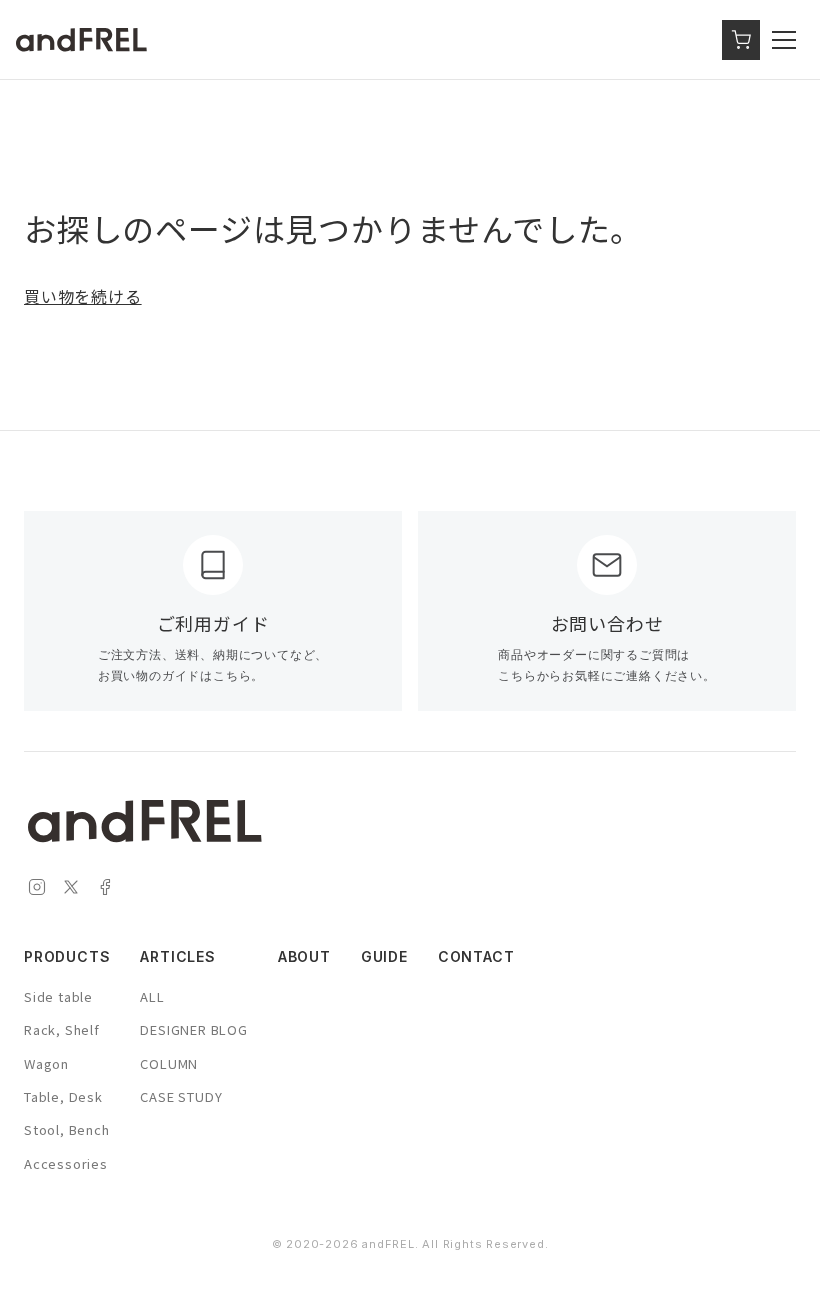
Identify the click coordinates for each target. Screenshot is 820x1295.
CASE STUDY (181, 1096)
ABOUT (304, 956)
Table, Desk (63, 1096)
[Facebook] (105, 889)
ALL (152, 996)
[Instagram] (37, 889)
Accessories (66, 1163)
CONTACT (476, 956)
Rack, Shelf (62, 1029)
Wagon (46, 1063)
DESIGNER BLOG (193, 1029)
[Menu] (788, 40)
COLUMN (169, 1063)
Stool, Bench (67, 1129)
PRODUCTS (67, 956)
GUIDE (384, 956)
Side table (58, 996)
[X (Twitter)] (71, 889)
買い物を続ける (83, 296)
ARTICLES (177, 956)
